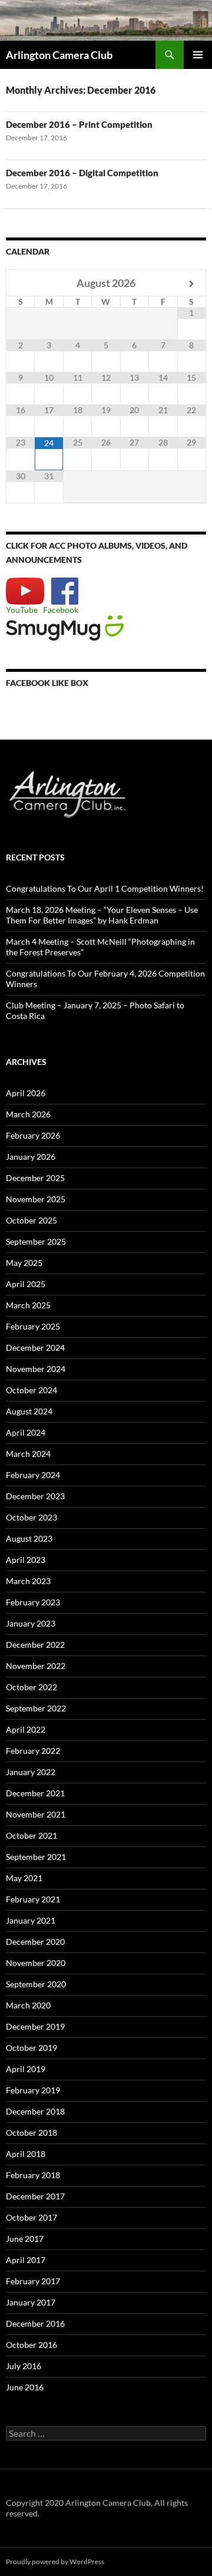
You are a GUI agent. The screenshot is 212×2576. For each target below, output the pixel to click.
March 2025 (28, 1305)
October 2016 (32, 2345)
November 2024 (36, 1369)
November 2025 (36, 1199)
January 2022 (31, 1772)
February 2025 (33, 1326)
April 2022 (26, 1729)
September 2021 (36, 1857)
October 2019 (32, 2048)
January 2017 (31, 2302)
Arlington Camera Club (59, 55)
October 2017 (32, 2217)
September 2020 (36, 1984)
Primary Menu (198, 55)
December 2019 (35, 2026)
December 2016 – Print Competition (79, 124)
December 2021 (35, 1793)
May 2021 (24, 1878)
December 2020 (35, 1942)
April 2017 (26, 2260)
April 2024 (26, 1432)
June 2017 (25, 2239)
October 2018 (32, 2133)
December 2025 (35, 1178)
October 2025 (32, 1220)
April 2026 (26, 1093)
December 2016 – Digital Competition (82, 173)
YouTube (22, 610)
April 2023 (26, 1560)
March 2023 (28, 1581)
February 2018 (33, 2175)
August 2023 (29, 1538)
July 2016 (24, 2366)
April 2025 (26, 1284)
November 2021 (36, 1814)
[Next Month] (192, 284)
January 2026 (31, 1157)
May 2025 (24, 1263)
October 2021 (32, 1835)
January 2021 (31, 1920)
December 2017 (35, 2196)
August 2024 (29, 1411)
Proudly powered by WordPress (55, 2562)
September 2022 (36, 1708)
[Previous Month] (21, 284)
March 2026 (28, 1114)
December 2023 (35, 1496)
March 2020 (28, 2005)
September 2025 (36, 1241)
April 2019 (26, 2069)
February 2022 (33, 1751)
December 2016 (35, 2323)
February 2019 (33, 2090)
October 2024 (32, 1390)
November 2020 (36, 1963)
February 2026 (33, 1135)
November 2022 (36, 1666)
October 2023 (32, 1517)
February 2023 (33, 1602)
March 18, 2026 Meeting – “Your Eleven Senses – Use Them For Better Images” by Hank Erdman (102, 915)
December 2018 (35, 2111)
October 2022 (32, 1687)
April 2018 (26, 2154)
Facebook (61, 610)
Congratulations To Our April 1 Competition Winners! (105, 888)
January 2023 (31, 1623)
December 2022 (35, 1645)
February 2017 (33, 2281)
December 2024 (35, 1348)
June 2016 (25, 2387)
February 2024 (33, 1475)
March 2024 (28, 1454)
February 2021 (33, 1899)
